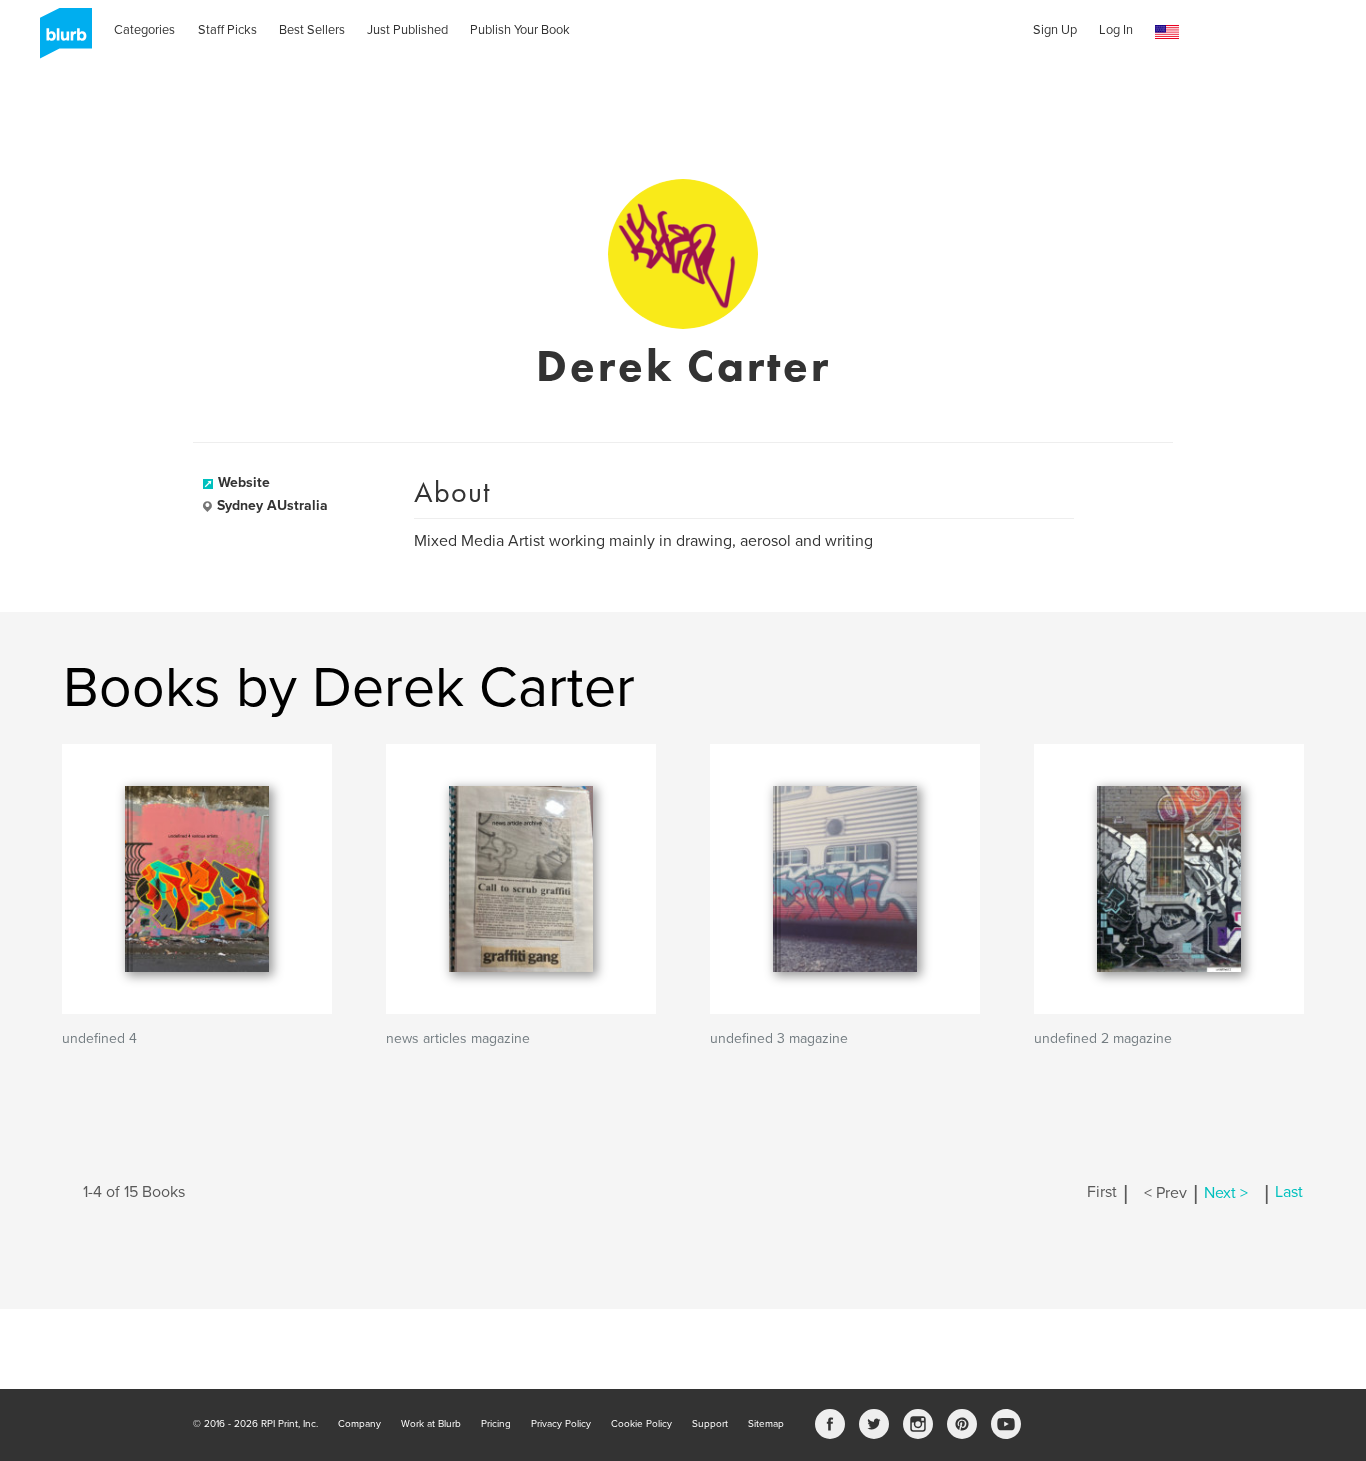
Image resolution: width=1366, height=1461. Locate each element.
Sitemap (766, 1424)
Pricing (496, 1424)
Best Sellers (312, 30)
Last (1289, 1193)
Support (710, 1424)
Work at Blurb (431, 1424)
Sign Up (1055, 30)
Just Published (407, 30)
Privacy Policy (561, 1424)
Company (359, 1424)
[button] (1167, 32)
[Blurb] (60, 40)
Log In (1116, 30)
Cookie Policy (641, 1424)
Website (244, 482)
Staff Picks (227, 30)
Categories (144, 30)
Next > (1226, 1193)
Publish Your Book (520, 30)
